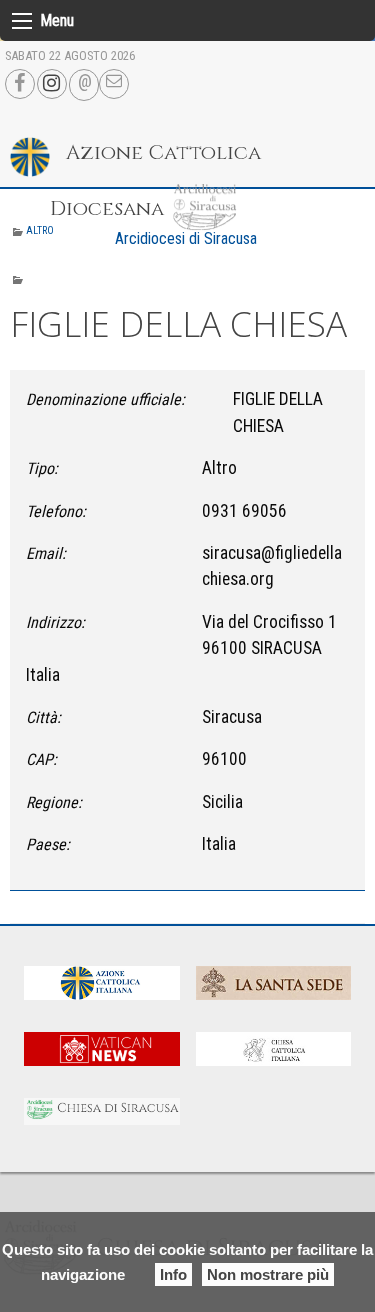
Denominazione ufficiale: (105, 399)
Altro (40, 230)
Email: (46, 553)
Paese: (48, 844)
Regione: (54, 802)
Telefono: (56, 511)
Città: (43, 717)
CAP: (41, 759)
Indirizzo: (55, 622)
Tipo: (42, 468)
